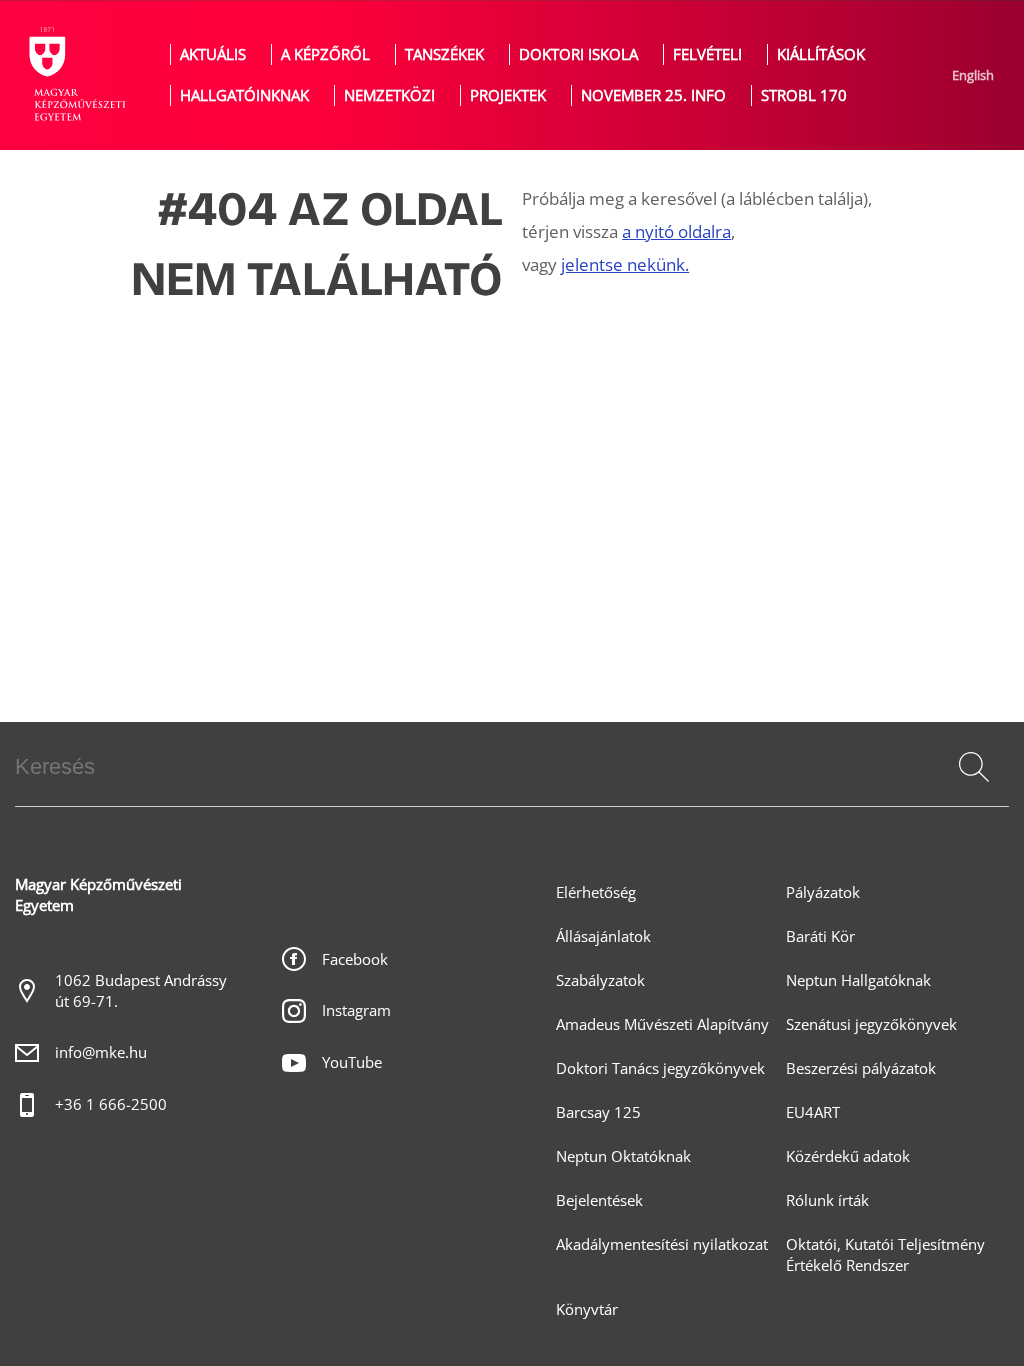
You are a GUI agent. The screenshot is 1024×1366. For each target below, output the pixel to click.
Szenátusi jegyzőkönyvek (871, 1024)
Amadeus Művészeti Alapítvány (662, 1024)
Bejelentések (599, 1200)
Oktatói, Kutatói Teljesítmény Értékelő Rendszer (885, 1255)
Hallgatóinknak (244, 95)
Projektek (508, 95)
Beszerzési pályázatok (861, 1068)
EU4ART (813, 1112)
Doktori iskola (578, 54)
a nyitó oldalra (676, 231)
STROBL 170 (804, 95)
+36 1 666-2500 (111, 1104)
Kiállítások (821, 54)
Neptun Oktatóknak (623, 1156)
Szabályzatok (600, 980)
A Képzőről (325, 54)
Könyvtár (587, 1309)
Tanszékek (444, 54)
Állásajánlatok (603, 936)
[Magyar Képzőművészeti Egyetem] (75, 75)
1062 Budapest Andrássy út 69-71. (141, 991)
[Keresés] (974, 767)
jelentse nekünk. (625, 264)
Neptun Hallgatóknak (858, 980)
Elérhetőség (596, 892)
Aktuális (213, 54)
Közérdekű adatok (848, 1156)
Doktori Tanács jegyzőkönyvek (660, 1068)
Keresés (972, 791)
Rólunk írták (827, 1200)
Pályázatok (823, 892)
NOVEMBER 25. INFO (653, 95)
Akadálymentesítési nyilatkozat (662, 1244)
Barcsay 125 (598, 1112)
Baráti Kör (820, 936)
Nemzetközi (389, 95)
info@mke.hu (101, 1052)
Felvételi (707, 54)
